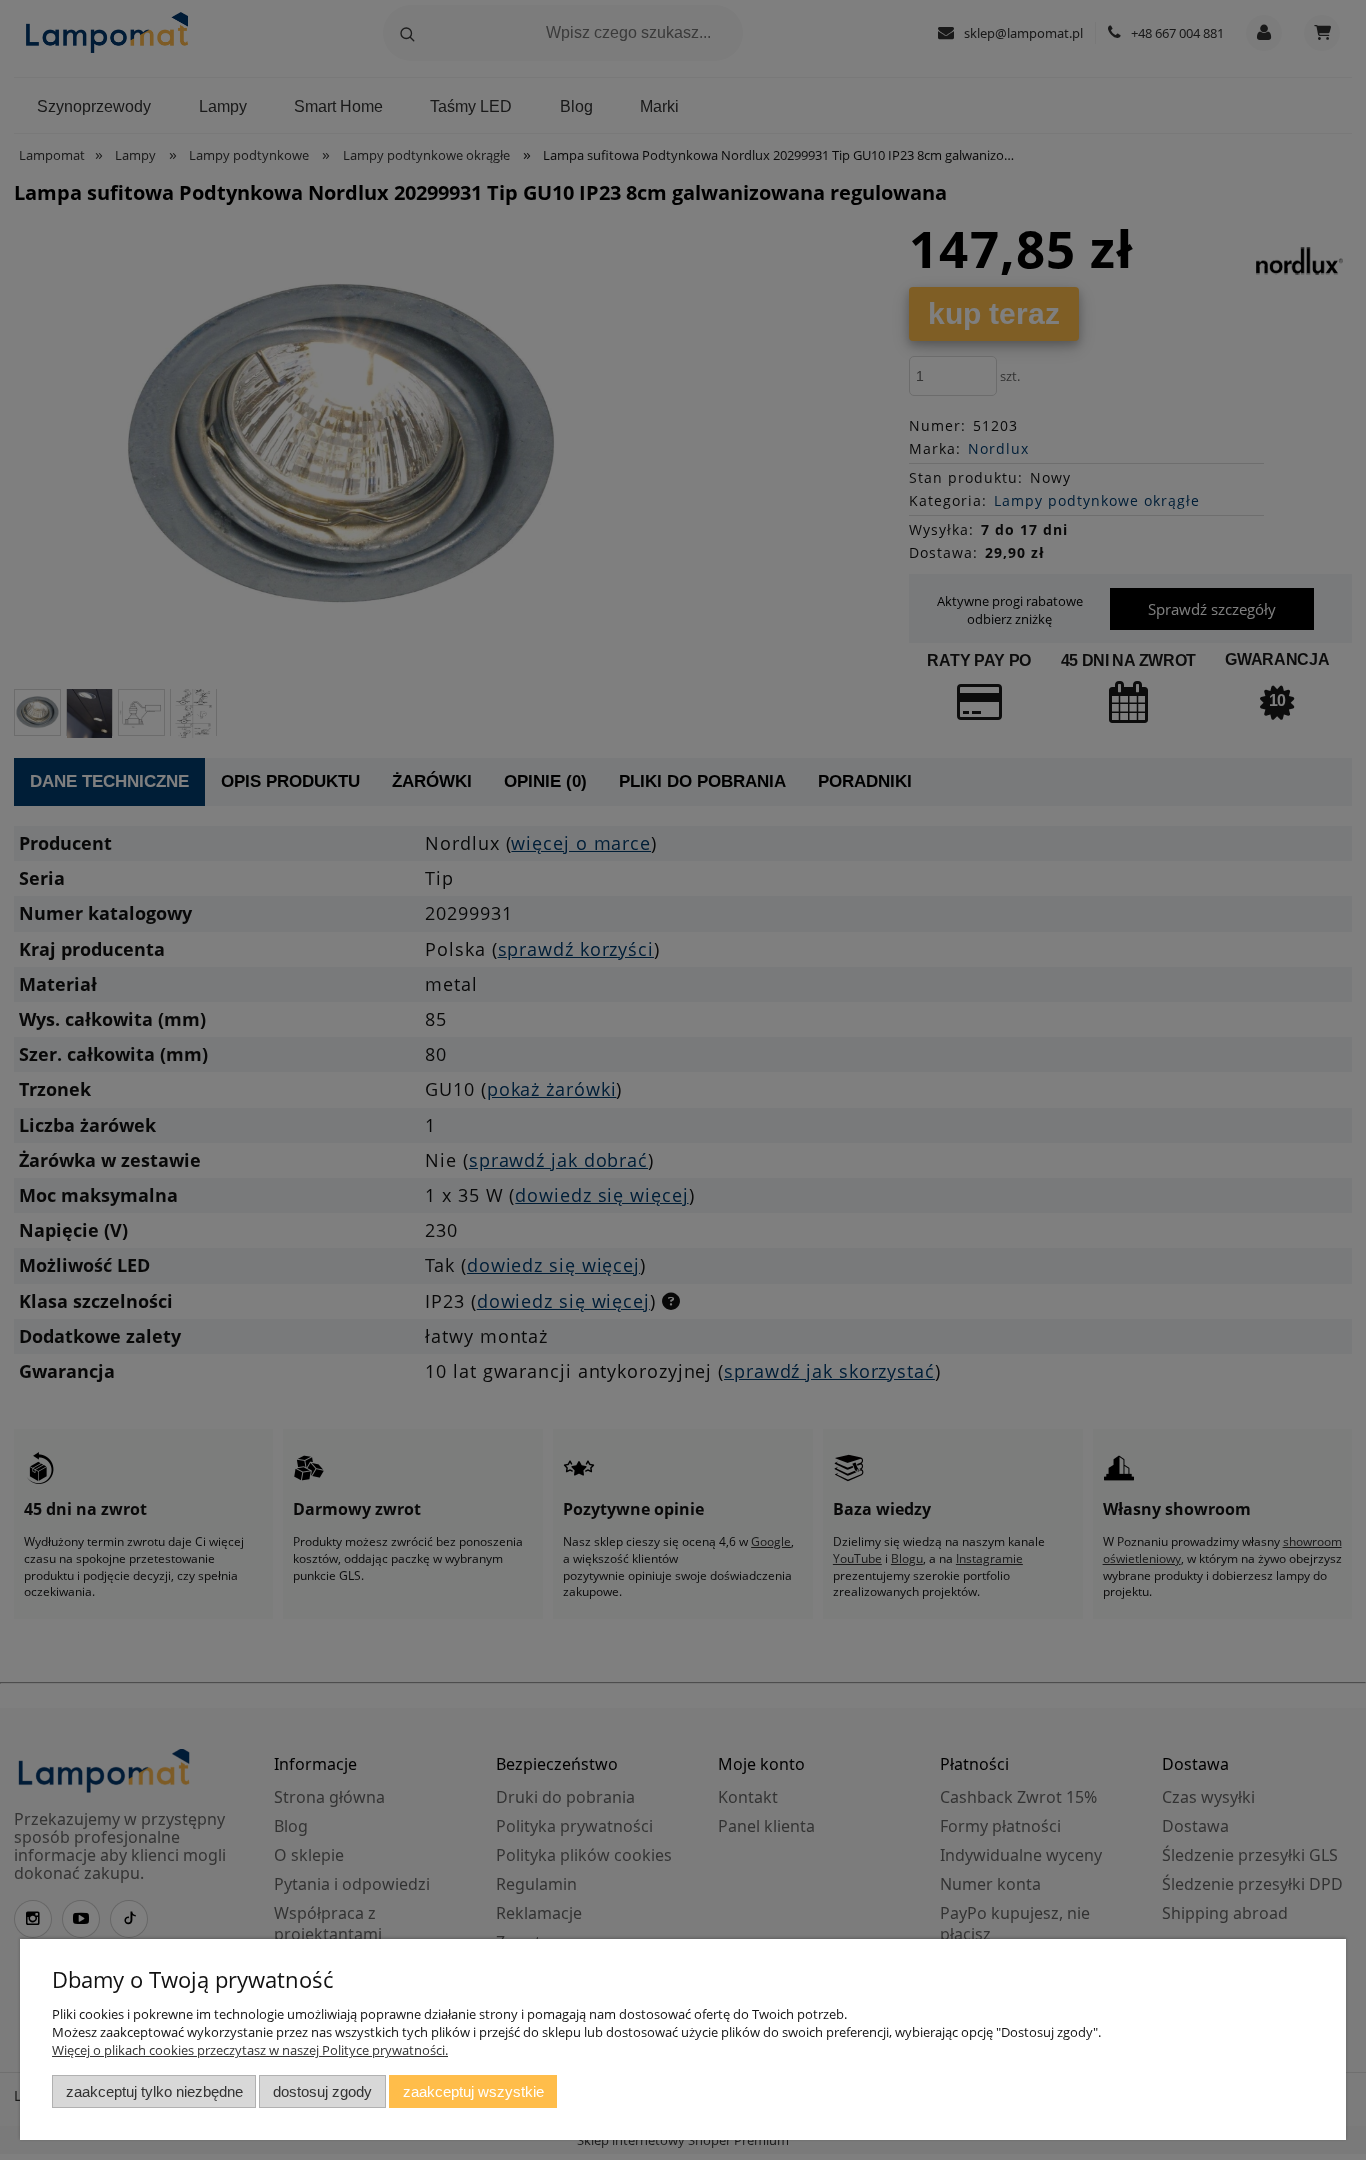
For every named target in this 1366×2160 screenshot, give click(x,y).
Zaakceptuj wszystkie (473, 2091)
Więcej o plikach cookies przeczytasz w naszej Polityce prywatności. (250, 2050)
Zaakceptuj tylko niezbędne (154, 2091)
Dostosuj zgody (322, 2091)
